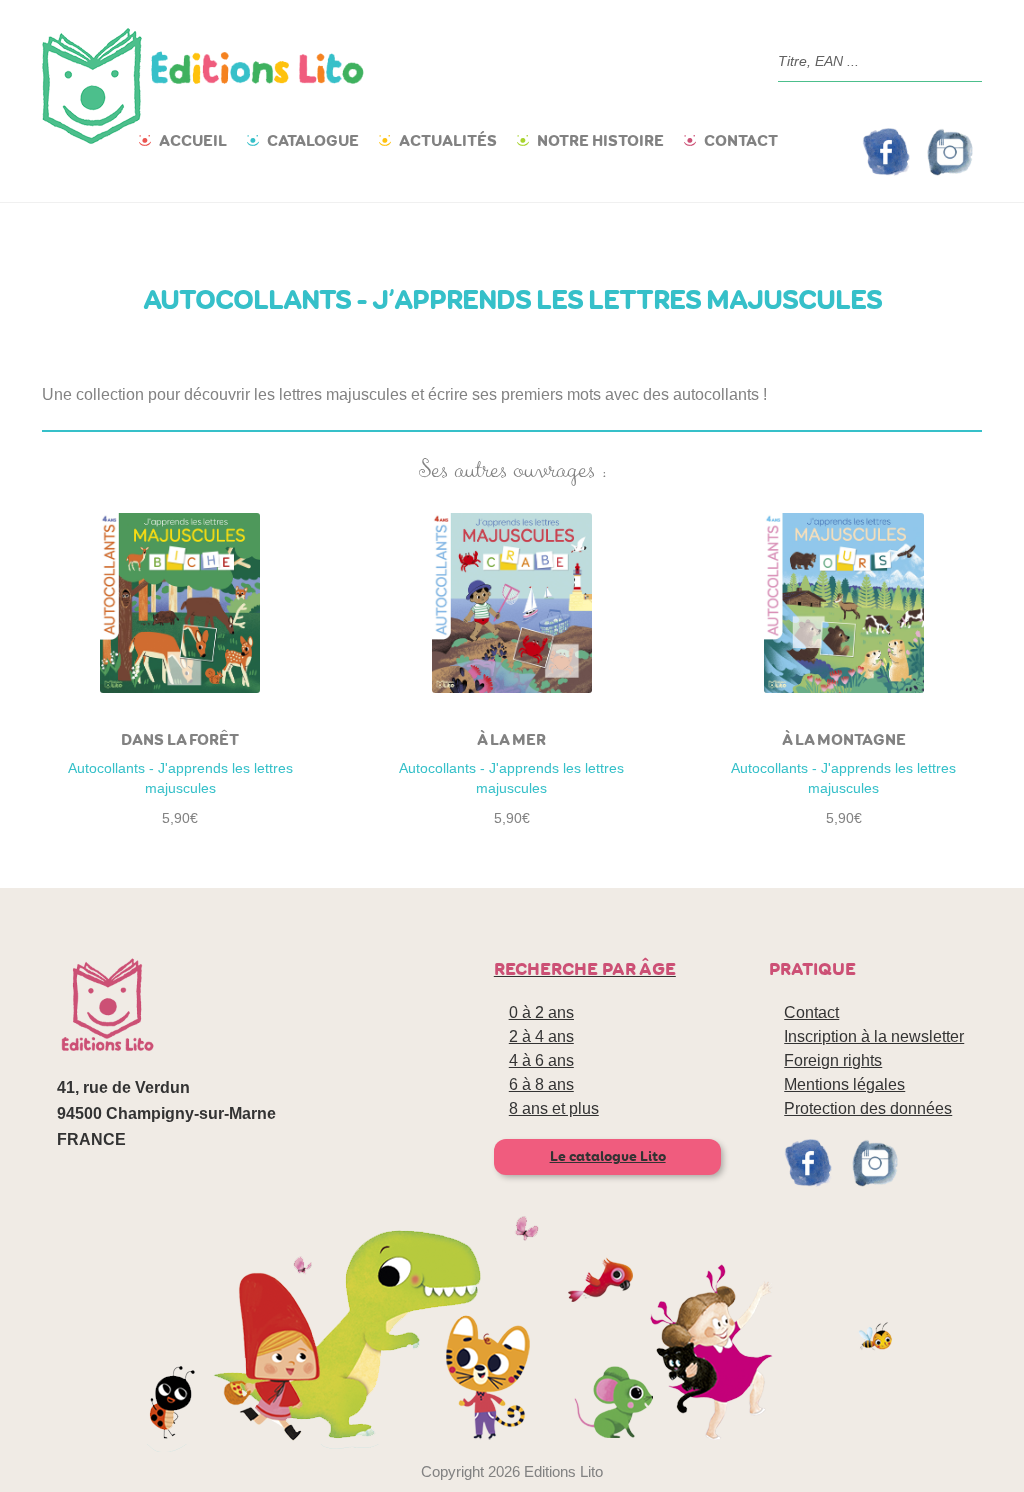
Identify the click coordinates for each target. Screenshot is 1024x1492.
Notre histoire (600, 140)
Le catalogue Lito (608, 1156)
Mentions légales (844, 1084)
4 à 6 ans (541, 1060)
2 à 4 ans (541, 1036)
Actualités (448, 140)
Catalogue (313, 140)
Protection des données (868, 1108)
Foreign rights (833, 1060)
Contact (741, 140)
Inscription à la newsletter (874, 1036)
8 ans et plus (554, 1108)
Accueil (193, 140)
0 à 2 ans (541, 1012)
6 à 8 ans (541, 1084)
